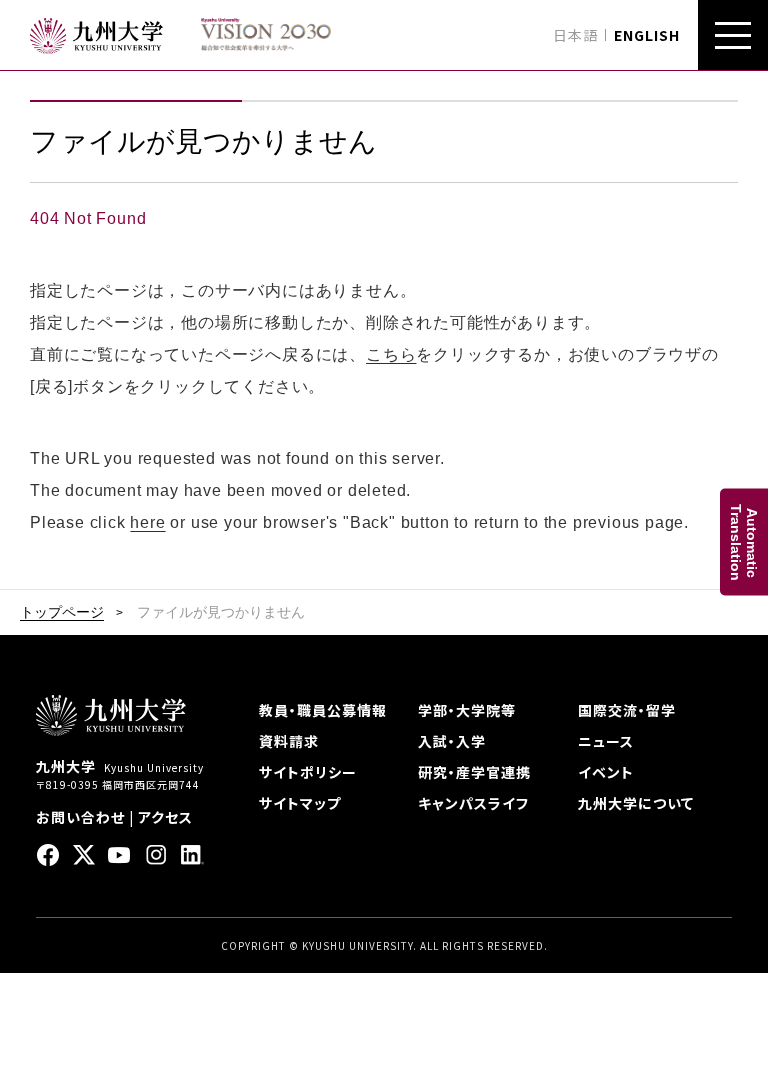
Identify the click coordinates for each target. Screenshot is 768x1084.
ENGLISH (647, 35)
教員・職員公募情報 (323, 710)
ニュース (606, 741)
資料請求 (289, 741)
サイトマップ (300, 803)
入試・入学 (452, 741)
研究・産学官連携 (474, 772)
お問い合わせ (80, 817)
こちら (391, 354)
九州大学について (636, 803)
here (147, 522)
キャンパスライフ (473, 803)
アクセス (165, 817)
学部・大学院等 (467, 710)
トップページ (62, 612)
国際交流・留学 (627, 710)
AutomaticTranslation (744, 542)
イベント (606, 772)
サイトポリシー (308, 772)
